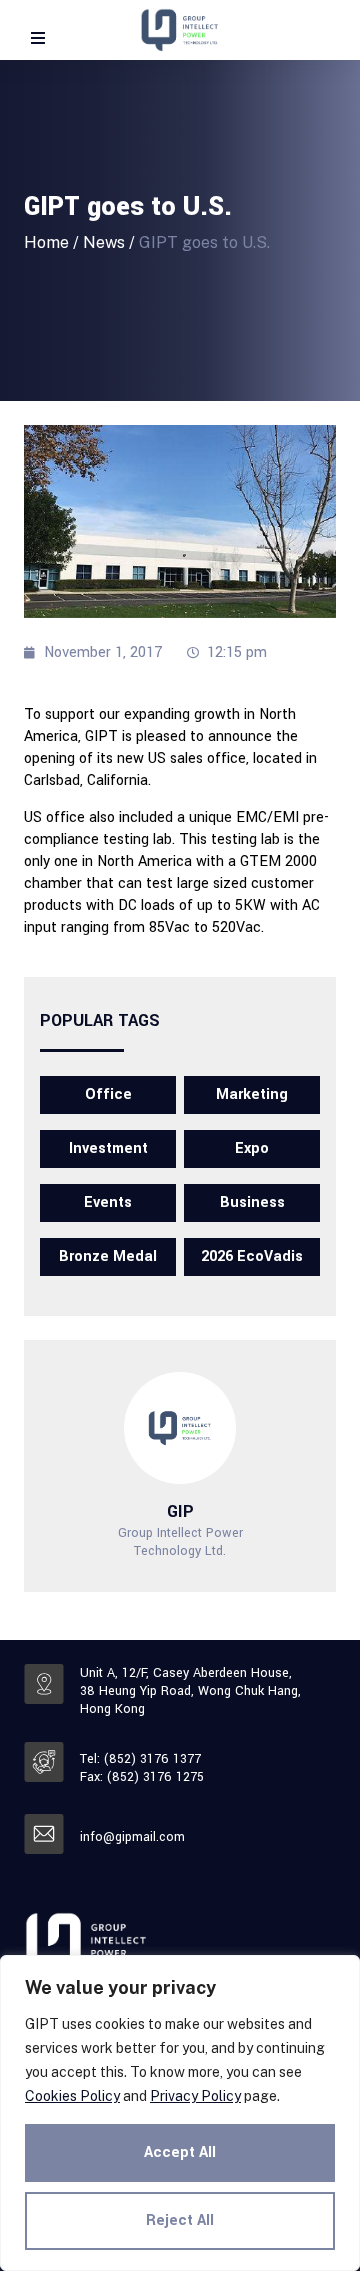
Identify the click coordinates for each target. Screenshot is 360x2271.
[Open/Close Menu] (37, 37)
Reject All (180, 2220)
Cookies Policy (72, 2096)
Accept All (180, 2152)
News (104, 242)
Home (46, 242)
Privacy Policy (195, 2096)
